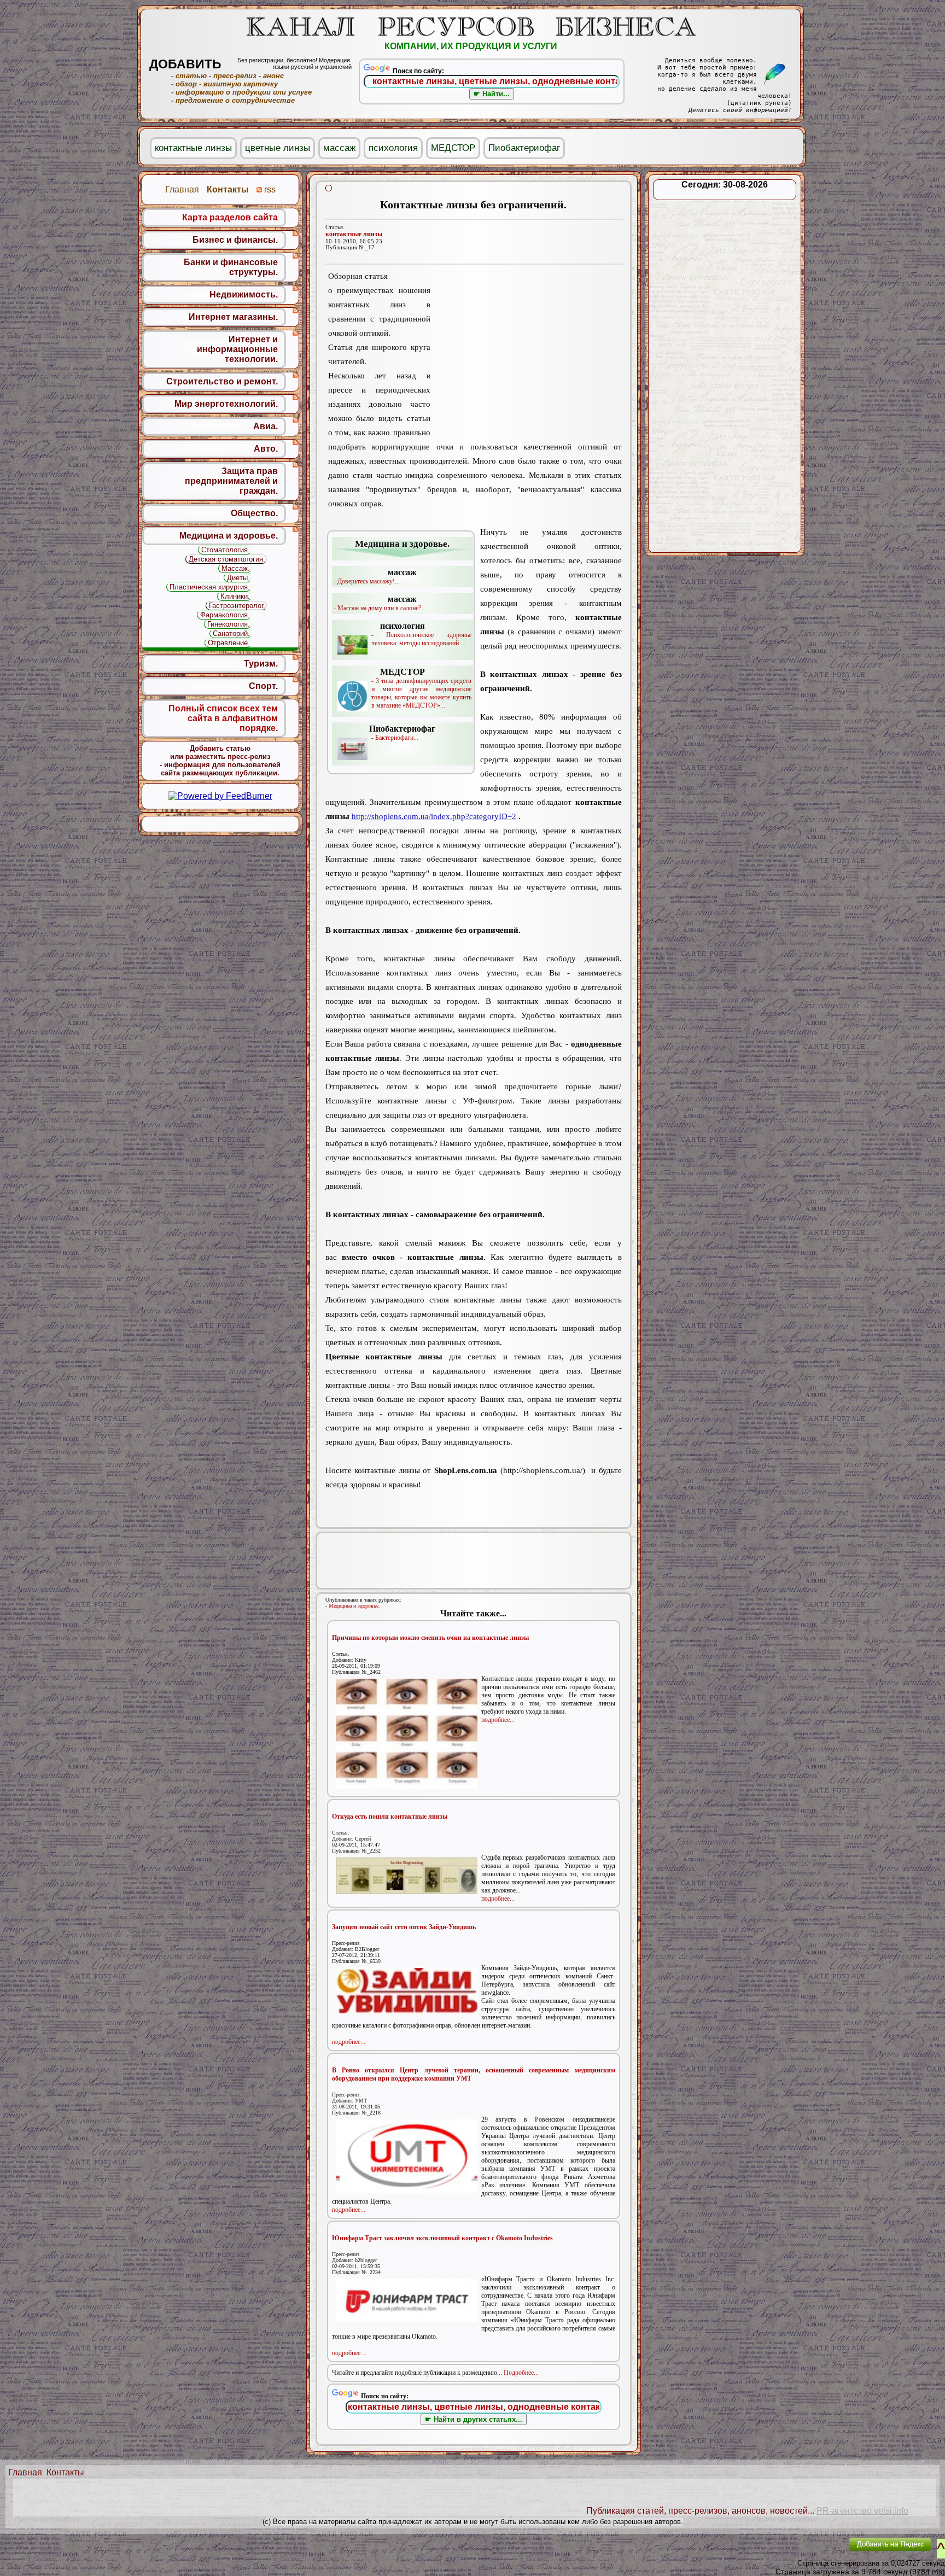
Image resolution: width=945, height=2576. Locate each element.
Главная (25, 2472)
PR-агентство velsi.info (862, 2511)
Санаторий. (231, 633)
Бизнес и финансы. (235, 240)
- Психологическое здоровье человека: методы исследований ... (421, 634)
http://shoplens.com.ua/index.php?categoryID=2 (434, 816)
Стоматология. (226, 550)
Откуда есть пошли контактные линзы (390, 1816)
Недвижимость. (244, 294)
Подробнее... (521, 2373)
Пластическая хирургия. (210, 587)
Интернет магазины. (233, 317)
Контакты (65, 2472)
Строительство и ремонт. (222, 381)
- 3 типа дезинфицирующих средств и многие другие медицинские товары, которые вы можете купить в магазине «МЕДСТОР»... (421, 688)
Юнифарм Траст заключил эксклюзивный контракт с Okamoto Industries (442, 2238)
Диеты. (238, 578)
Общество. (254, 513)
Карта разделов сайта (230, 217)
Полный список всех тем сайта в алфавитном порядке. (223, 718)
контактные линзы (354, 234)
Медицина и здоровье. (354, 1606)
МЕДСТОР (453, 148)
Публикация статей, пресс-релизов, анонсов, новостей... (700, 2511)
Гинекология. (229, 624)
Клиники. (235, 596)
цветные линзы (278, 148)
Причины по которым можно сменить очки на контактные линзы (430, 1638)
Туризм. (261, 664)
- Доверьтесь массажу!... (375, 576)
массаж (339, 148)
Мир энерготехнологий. (226, 404)
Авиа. (266, 426)
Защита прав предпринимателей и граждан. (231, 481)
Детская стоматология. (227, 559)
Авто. (266, 449)
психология (393, 148)
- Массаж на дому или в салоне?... (380, 603)
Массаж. (236, 568)
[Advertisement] (526, 354)
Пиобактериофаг (524, 148)
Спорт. (263, 686)
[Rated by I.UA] (815, 2552)
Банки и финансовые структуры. (231, 267)
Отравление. (229, 643)
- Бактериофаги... (402, 733)
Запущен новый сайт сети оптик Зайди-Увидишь (404, 1927)
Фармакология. (225, 615)
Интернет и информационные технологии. (237, 349)
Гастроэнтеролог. (237, 606)
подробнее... (498, 1720)
